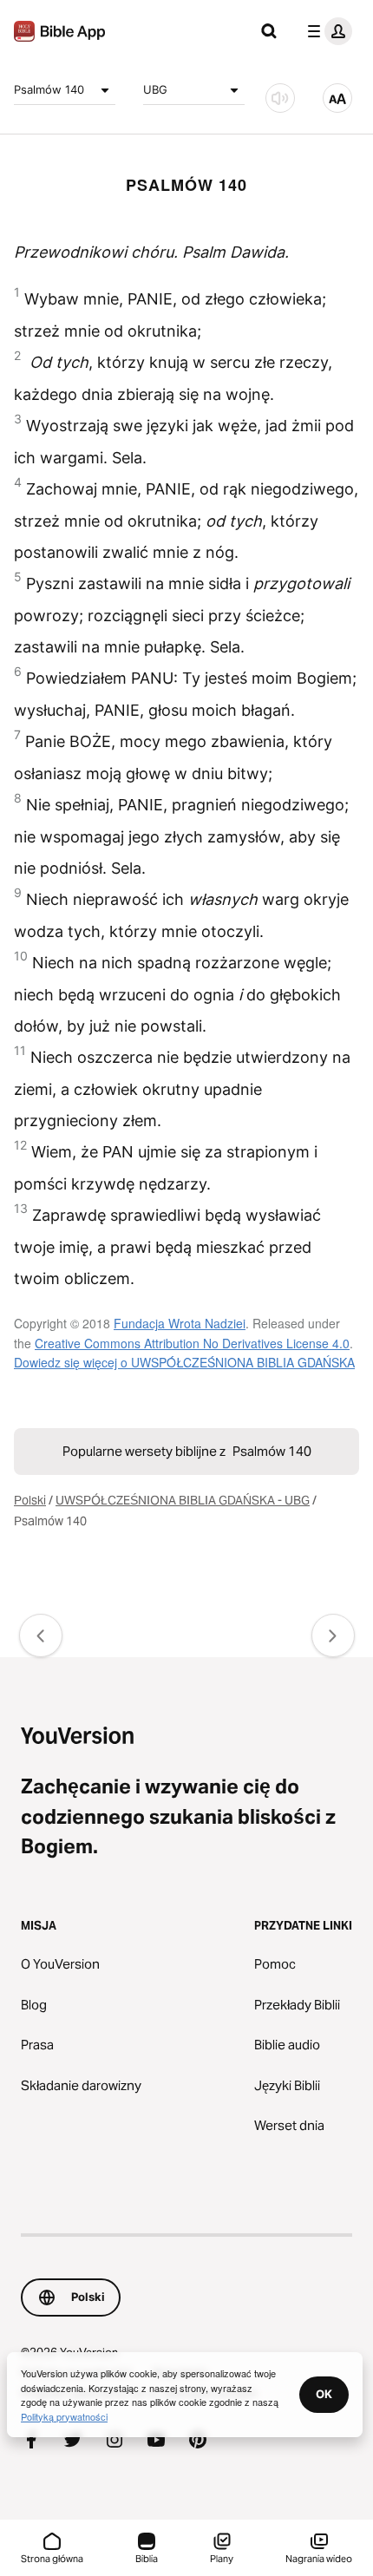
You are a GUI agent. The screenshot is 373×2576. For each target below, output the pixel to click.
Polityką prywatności (64, 2416)
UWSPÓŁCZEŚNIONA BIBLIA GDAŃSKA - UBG (183, 1500)
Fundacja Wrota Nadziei (180, 1323)
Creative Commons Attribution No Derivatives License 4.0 (192, 1343)
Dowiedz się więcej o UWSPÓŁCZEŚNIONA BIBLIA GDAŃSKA (184, 1362)
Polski (30, 1500)
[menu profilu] (326, 31)
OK (324, 2394)
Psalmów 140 (49, 89)
